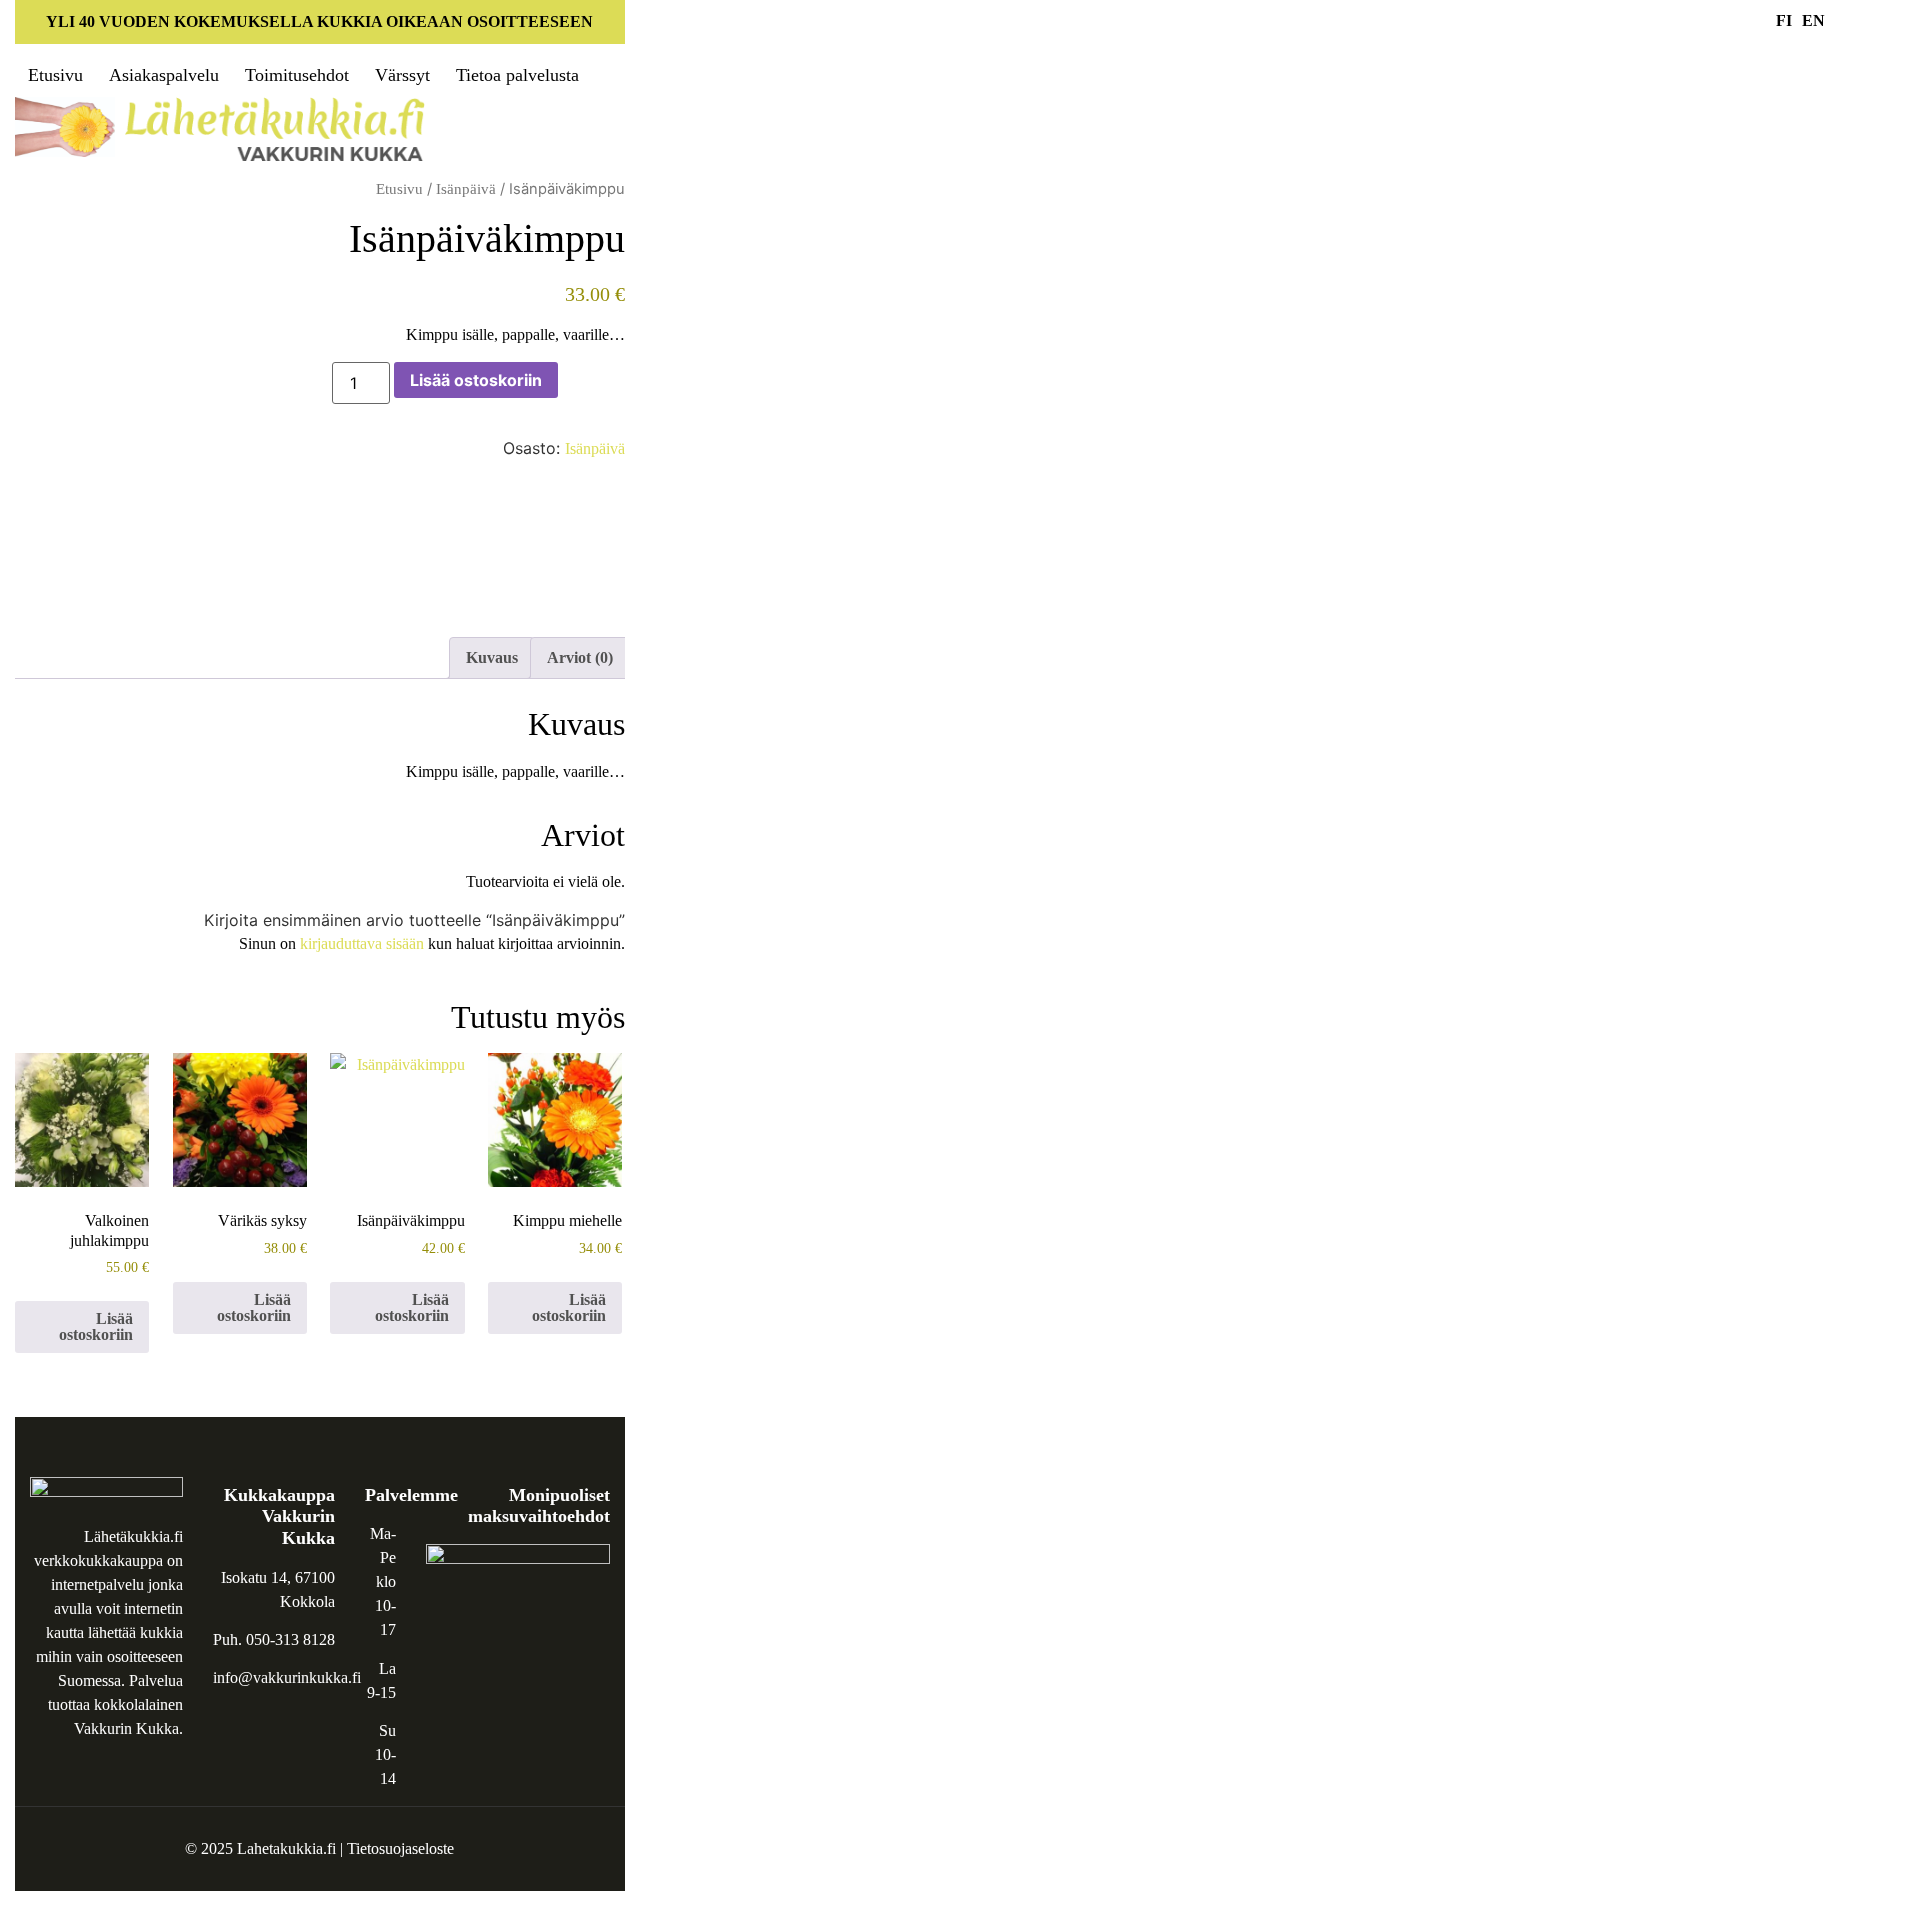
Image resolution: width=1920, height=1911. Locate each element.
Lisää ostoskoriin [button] (96, 1326)
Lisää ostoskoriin (476, 380)
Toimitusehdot (297, 75)
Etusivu (55, 75)
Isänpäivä (466, 189)
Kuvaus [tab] (492, 657)
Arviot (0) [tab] (580, 657)
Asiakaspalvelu (164, 75)
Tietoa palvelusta (517, 75)
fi (1784, 20)
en (1813, 20)
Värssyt (402, 75)
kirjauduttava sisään (362, 943)
